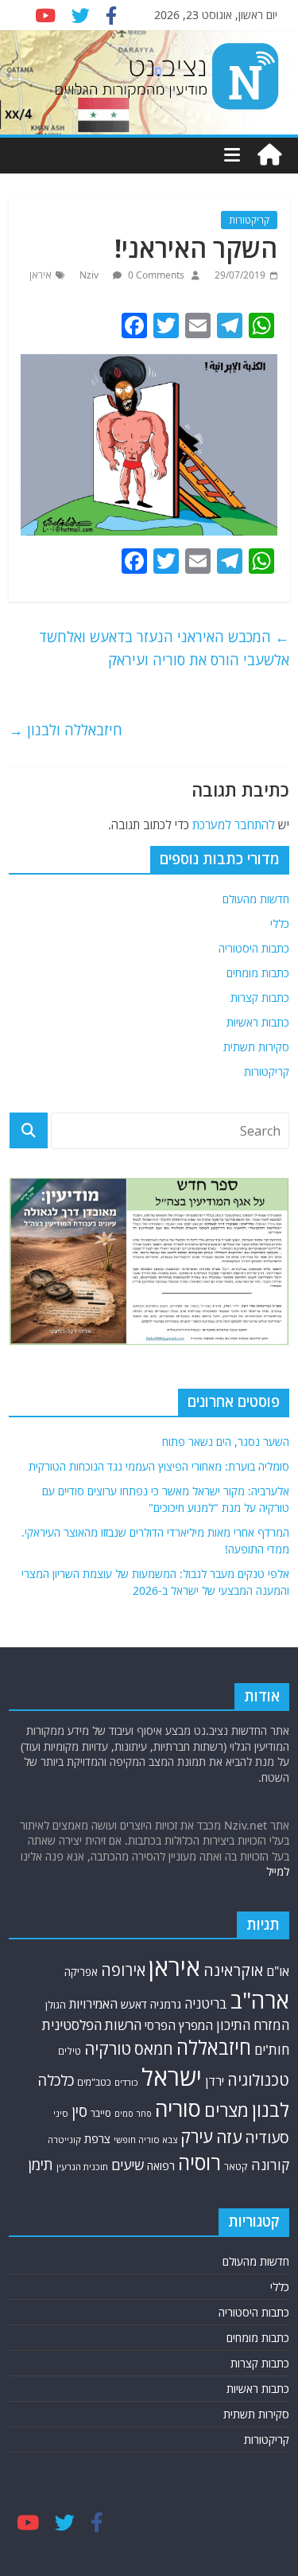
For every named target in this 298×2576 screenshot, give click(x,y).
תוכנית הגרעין (82, 2167)
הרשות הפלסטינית (92, 2025)
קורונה (270, 2165)
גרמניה (166, 2004)
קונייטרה (64, 2140)
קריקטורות (249, 220)
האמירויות (93, 2004)
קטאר (236, 2167)
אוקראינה (233, 1970)
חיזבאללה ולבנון (66, 730)
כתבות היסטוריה (254, 948)
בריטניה (206, 2003)
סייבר (101, 2113)
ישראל (172, 2077)
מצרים (226, 2110)
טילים (70, 2051)
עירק (197, 2136)
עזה (229, 2137)
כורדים (126, 2082)
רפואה (161, 2166)
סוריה (178, 2108)
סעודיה (267, 2138)
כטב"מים (94, 2082)
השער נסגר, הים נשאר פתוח (226, 1442)
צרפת (97, 2138)
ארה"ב (260, 2000)
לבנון (271, 2110)
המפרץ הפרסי (179, 2025)
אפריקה (81, 1972)
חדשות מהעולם (256, 899)
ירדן (215, 2081)
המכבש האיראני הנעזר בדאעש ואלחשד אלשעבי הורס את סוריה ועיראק (164, 648)
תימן (41, 2164)
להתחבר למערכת (234, 824)
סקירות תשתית (256, 1047)
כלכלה (56, 2080)
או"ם (278, 1971)
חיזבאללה (214, 2047)
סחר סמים (133, 2114)
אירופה (123, 1970)
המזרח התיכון (253, 2025)
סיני (61, 2113)
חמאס (154, 2049)
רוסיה (199, 2162)
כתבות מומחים (258, 973)
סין (79, 2111)
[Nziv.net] (269, 155)
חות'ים (272, 2050)
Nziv (90, 275)
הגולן (56, 2005)
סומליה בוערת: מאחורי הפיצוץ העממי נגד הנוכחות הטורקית (159, 1466)
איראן (41, 275)
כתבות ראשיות (258, 1022)
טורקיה (108, 2048)
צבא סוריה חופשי (145, 2140)
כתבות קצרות (260, 998)
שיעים (128, 2165)
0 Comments (155, 275)
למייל (278, 1871)
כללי (280, 924)
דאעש (134, 2004)
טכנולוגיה (258, 2080)
